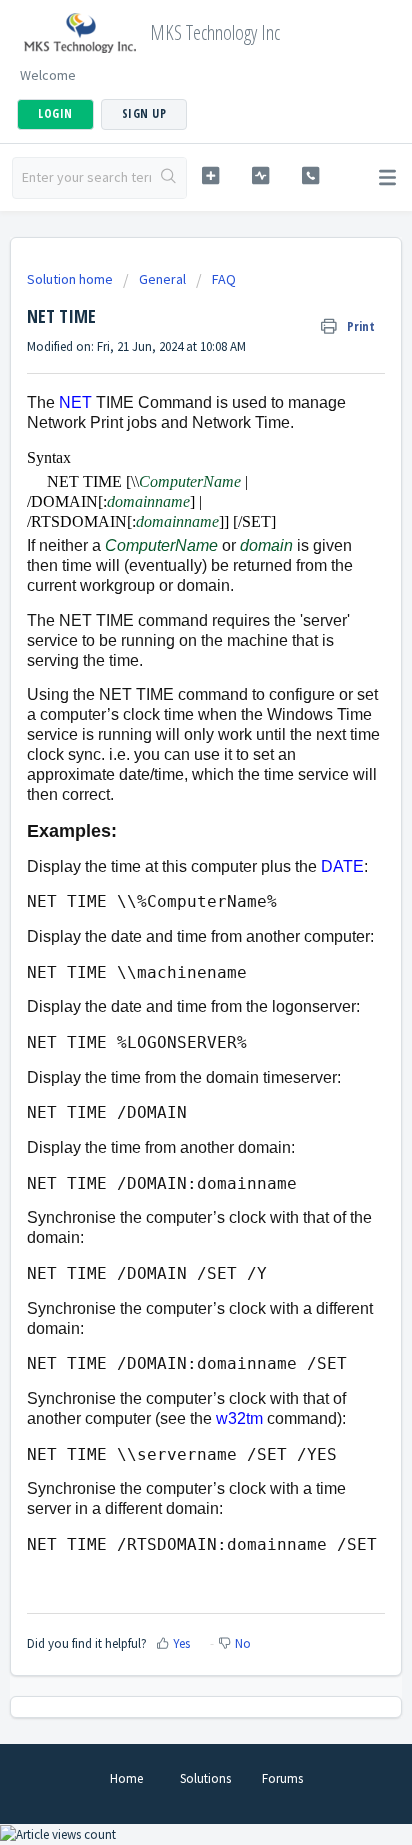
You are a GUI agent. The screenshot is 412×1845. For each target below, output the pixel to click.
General (162, 279)
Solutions (205, 1778)
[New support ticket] (211, 175)
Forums (282, 1778)
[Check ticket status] (261, 175)
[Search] (168, 178)
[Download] (169, 924)
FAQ (224, 279)
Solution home (71, 279)
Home (126, 1778)
